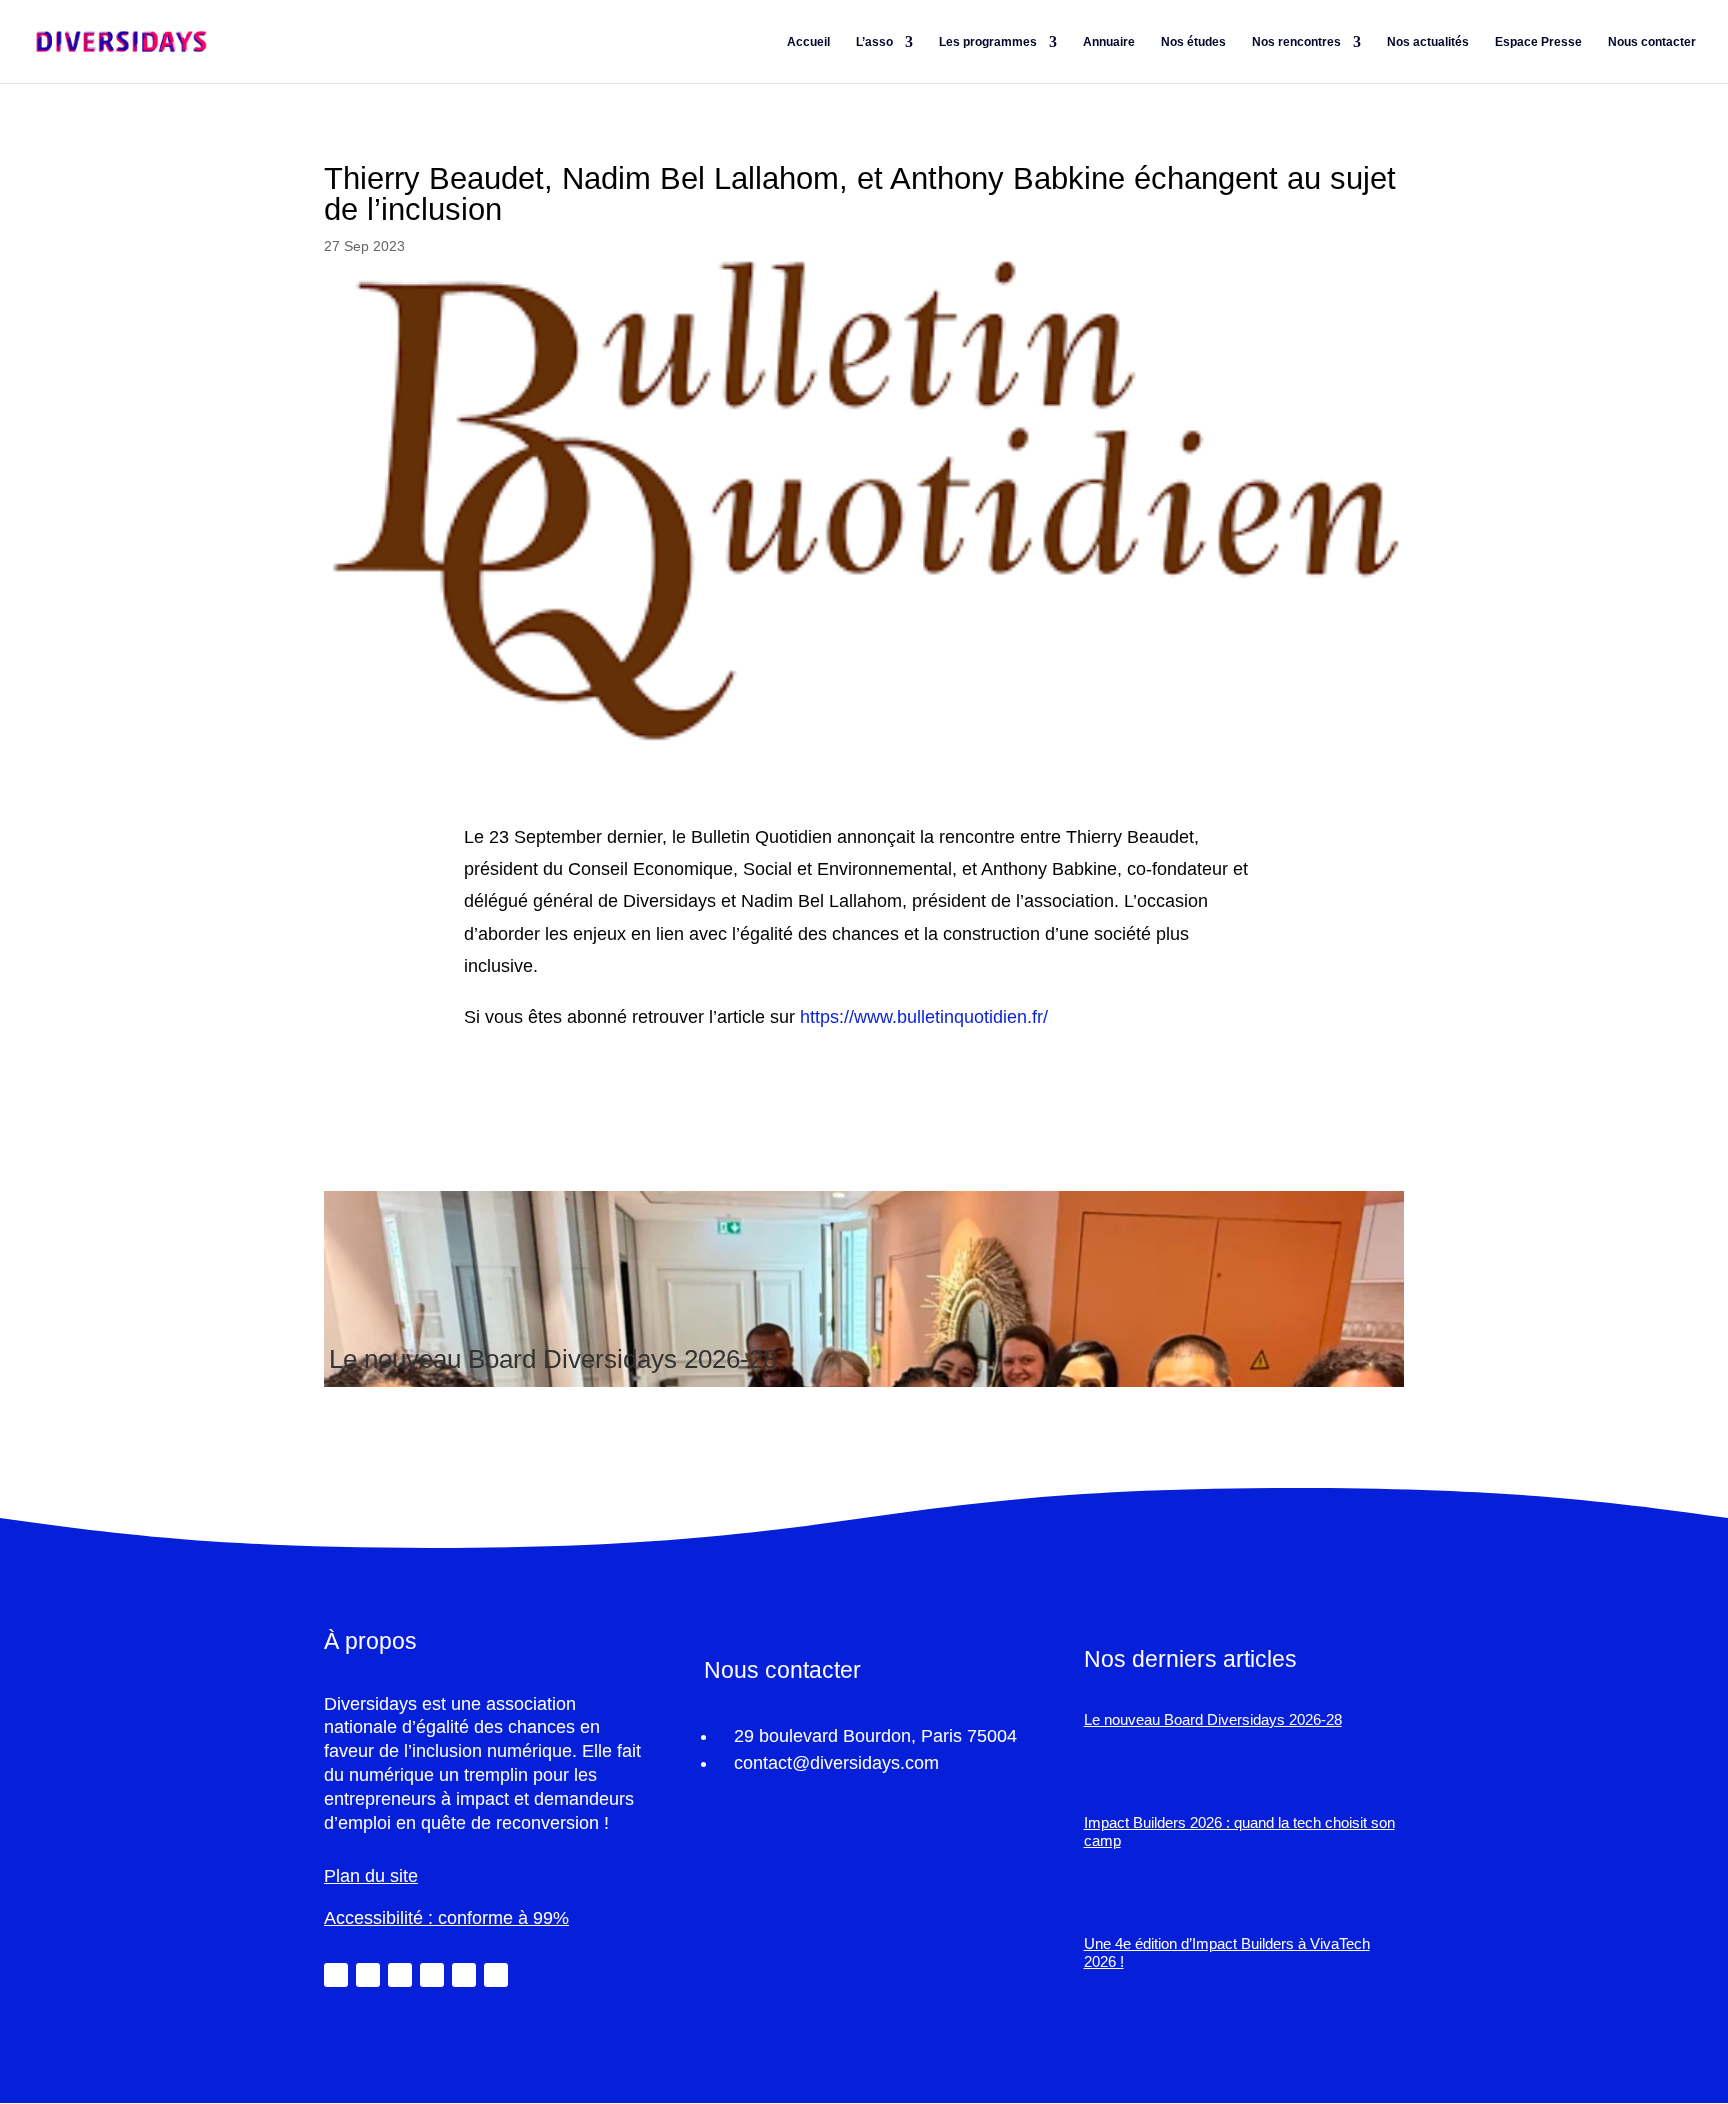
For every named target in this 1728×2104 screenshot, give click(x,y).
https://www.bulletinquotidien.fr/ (924, 1017)
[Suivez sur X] (368, 1975)
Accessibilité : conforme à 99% (446, 1918)
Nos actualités (1428, 42)
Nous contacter (1652, 42)
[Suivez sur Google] (496, 1975)
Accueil (808, 42)
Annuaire (1109, 42)
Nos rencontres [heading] (1296, 42)
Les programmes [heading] (988, 42)
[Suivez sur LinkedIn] (336, 1975)
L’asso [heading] (874, 42)
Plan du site (371, 1876)
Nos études (1193, 42)
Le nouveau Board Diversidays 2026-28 (553, 1359)
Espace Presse (1538, 42)
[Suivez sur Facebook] (400, 1975)
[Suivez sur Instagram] (432, 1975)
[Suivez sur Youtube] (464, 1975)
